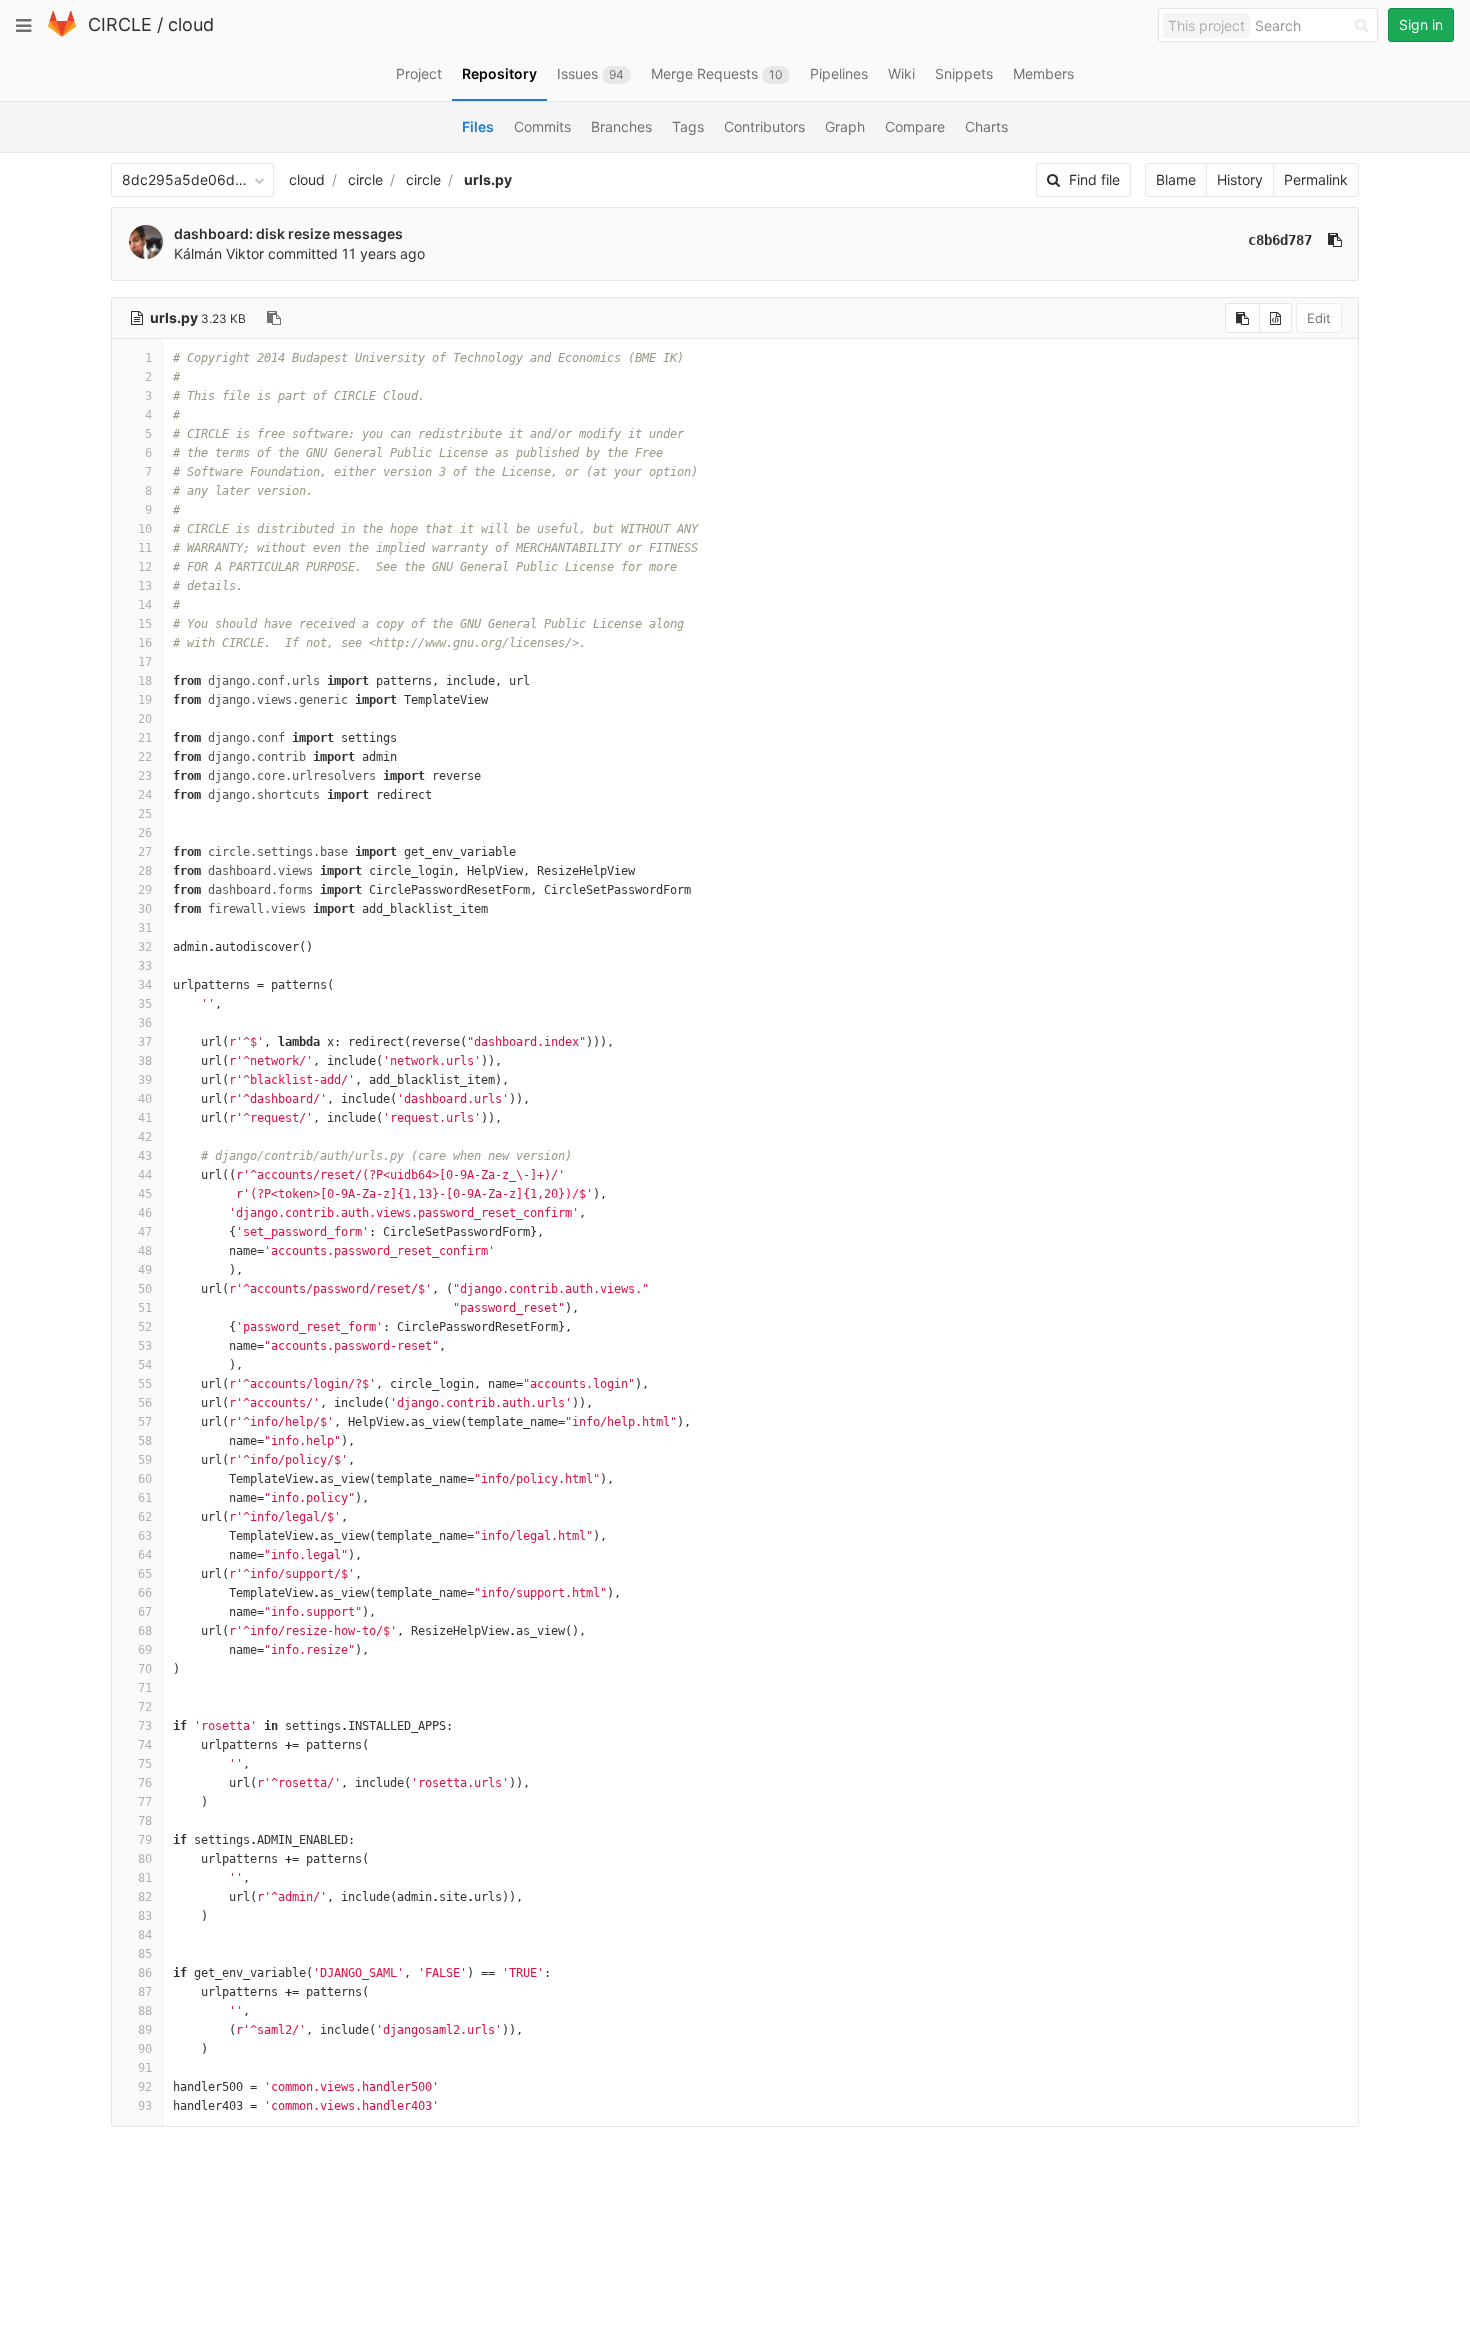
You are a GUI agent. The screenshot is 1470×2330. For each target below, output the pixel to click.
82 (145, 1897)
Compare (915, 126)
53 (145, 1346)
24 (145, 795)
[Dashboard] (62, 32)
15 (145, 624)
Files (478, 126)
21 (145, 738)
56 (145, 1403)
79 (145, 1840)
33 (145, 966)
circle (365, 179)
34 (145, 985)
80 (145, 1859)
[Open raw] (1275, 318)
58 (145, 1441)
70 (145, 1669)
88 (145, 2011)
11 (145, 548)
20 (145, 719)
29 (145, 890)
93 (145, 2106)
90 (145, 2049)
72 (145, 1707)
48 (145, 1251)
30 (145, 909)
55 (145, 1384)
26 (145, 833)
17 (145, 662)
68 (145, 1631)
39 (145, 1080)
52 (145, 1327)
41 (145, 1118)
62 (145, 1517)
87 (145, 1992)
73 (145, 1726)
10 (145, 529)
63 (145, 1536)
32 (145, 947)
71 (145, 1688)
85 (145, 1954)
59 (145, 1460)
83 (145, 1916)
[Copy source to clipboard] (1242, 318)
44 (145, 1175)
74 (145, 1745)
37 (145, 1042)
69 (145, 1650)
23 (145, 776)
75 (145, 1764)
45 (145, 1194)
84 (145, 1935)
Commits (542, 126)
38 (145, 1061)
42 (145, 1137)
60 (145, 1479)
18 (145, 681)
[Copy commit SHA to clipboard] (1335, 240)
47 (145, 1232)
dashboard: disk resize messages (288, 233)
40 (145, 1099)
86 (145, 1973)
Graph (845, 126)
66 (145, 1593)
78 (145, 1821)
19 (145, 700)
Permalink (1316, 179)
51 (145, 1308)
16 (145, 643)
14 (145, 605)
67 (145, 1612)
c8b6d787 (1280, 240)
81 (145, 1878)
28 (145, 871)
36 (145, 1023)
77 (145, 1802)
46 (145, 1213)
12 (145, 567)
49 (145, 1270)
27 (145, 852)
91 (145, 2068)
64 (145, 1555)
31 (145, 928)
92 (145, 2087)
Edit (1319, 318)
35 (145, 1004)
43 (145, 1156)
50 (145, 1289)
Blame (1176, 179)
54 (145, 1365)
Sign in (1421, 24)
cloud (191, 24)
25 (145, 814)
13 (145, 586)
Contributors (764, 126)
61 (145, 1498)
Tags (688, 126)
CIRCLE (120, 24)
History (1240, 179)
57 (145, 1422)
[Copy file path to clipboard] (274, 318)
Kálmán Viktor (219, 253)
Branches (621, 126)
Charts (986, 126)
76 (145, 1783)
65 (145, 1574)
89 (145, 2030)
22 (145, 757)
